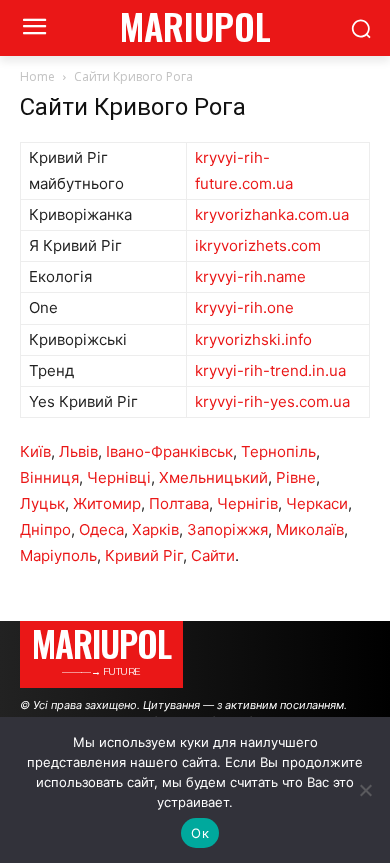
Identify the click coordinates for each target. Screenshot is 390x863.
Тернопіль (278, 451)
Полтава (179, 503)
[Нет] (365, 790)
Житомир (107, 503)
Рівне (296, 477)
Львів (78, 451)
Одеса (101, 529)
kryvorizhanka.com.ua (272, 214)
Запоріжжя (227, 529)
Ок (200, 833)
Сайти (213, 555)
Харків (155, 529)
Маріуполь (58, 555)
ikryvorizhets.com (258, 245)
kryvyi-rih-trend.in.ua (270, 370)
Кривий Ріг (144, 555)
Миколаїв (310, 529)
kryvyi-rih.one (244, 307)
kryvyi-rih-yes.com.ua (272, 401)
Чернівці (119, 477)
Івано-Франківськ (169, 451)
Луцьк (42, 503)
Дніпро (45, 529)
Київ (35, 451)
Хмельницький (213, 477)
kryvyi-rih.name (250, 276)
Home (37, 76)
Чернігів (247, 503)
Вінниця (49, 477)
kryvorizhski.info (253, 339)
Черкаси (317, 503)
